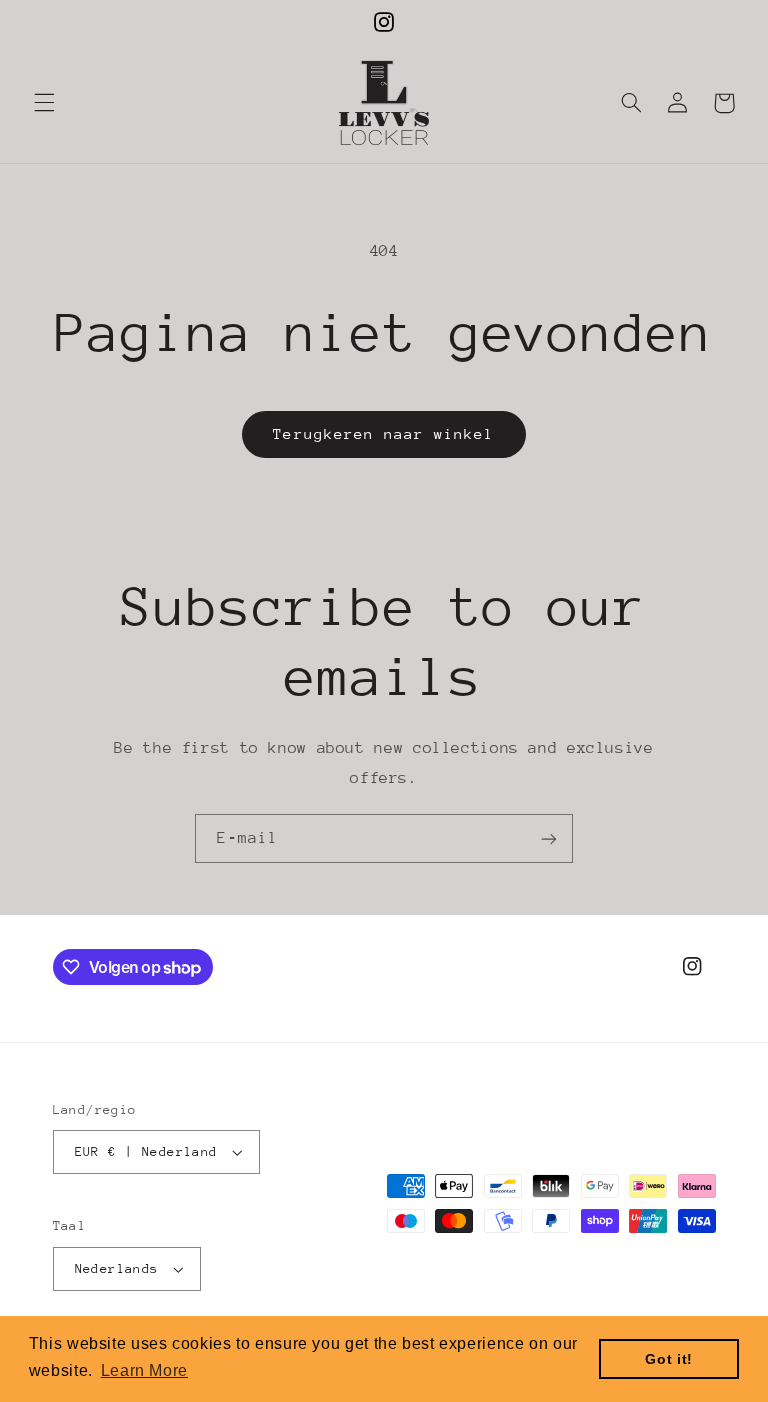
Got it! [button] (668, 1359)
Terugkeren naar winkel (383, 433)
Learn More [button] (144, 1370)
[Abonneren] (549, 838)
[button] (44, 103)
